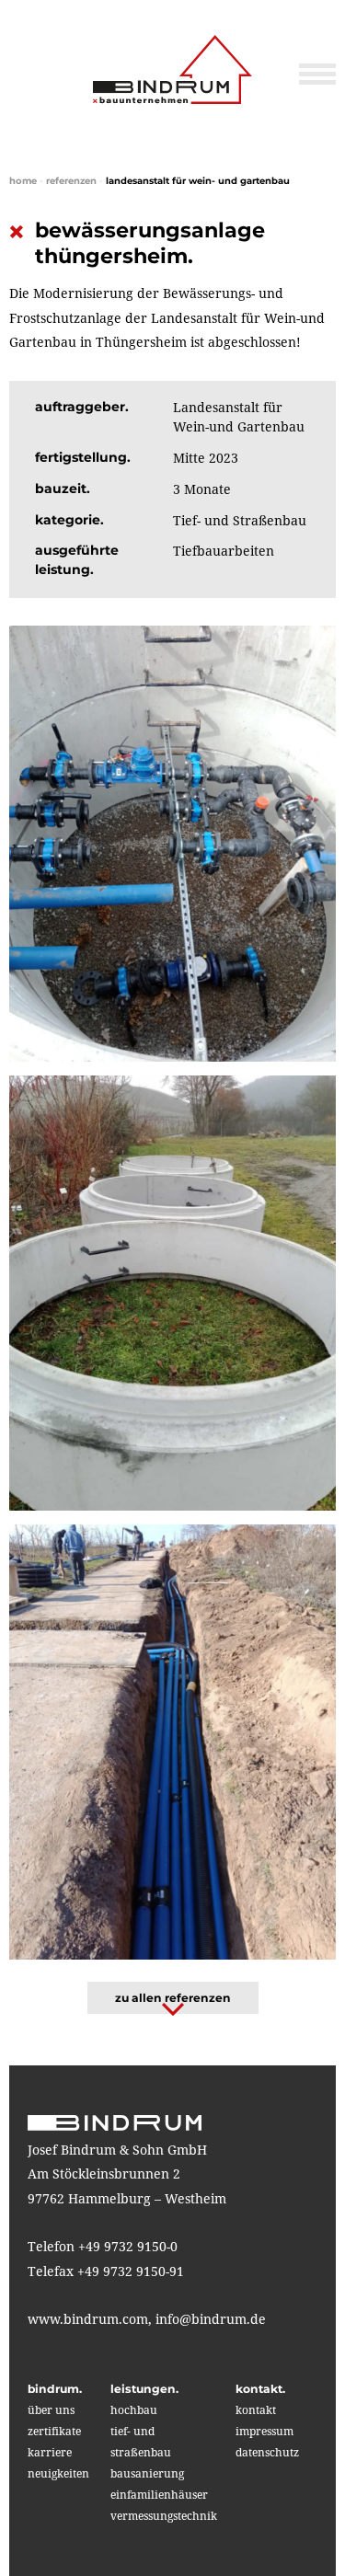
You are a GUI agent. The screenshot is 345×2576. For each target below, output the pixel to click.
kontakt (256, 2410)
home (23, 181)
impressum (264, 2431)
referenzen (71, 181)
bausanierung (147, 2473)
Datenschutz (267, 2452)
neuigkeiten (58, 2473)
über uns (51, 2410)
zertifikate (54, 2431)
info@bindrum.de (211, 2319)
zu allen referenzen (173, 1998)
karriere (50, 2452)
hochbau (134, 2410)
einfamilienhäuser (159, 2495)
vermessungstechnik (164, 2516)
